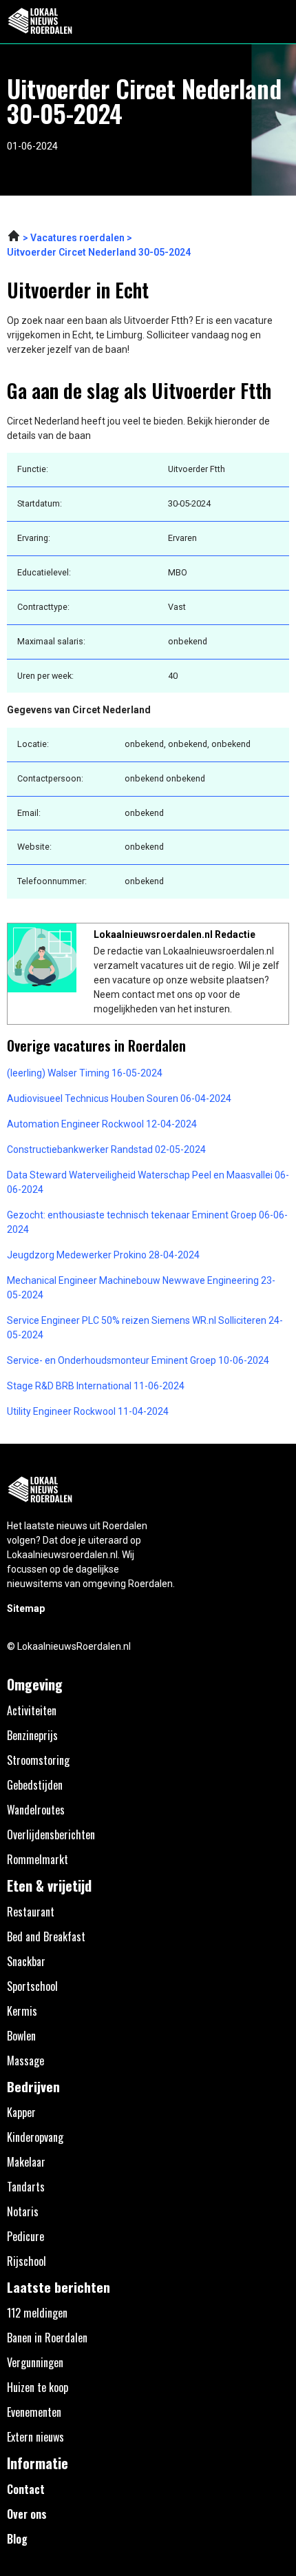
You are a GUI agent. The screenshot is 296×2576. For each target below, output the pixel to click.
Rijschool (27, 2261)
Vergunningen (35, 2362)
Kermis (22, 2011)
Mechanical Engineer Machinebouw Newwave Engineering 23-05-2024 (141, 1288)
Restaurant (31, 1912)
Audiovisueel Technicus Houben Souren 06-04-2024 (119, 1098)
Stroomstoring (38, 1760)
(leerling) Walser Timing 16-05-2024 (85, 1073)
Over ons (27, 2514)
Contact (26, 2489)
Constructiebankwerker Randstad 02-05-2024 (106, 1149)
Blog (17, 2539)
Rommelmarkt (38, 1859)
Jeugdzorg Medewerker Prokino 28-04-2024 (103, 1255)
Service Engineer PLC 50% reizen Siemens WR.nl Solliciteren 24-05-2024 (145, 1328)
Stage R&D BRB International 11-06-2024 (96, 1386)
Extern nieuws (35, 2437)
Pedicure (25, 2236)
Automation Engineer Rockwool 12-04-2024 (102, 1124)
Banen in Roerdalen (47, 2338)
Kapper (21, 2112)
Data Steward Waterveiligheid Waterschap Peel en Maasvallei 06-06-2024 (148, 1182)
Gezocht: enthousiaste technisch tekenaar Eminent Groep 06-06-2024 (147, 1222)
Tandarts (26, 2187)
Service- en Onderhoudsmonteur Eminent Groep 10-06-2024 (138, 1360)
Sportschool (32, 1986)
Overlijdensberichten (51, 1834)
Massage (25, 2061)
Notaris (23, 2211)
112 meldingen (37, 2313)
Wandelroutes (36, 1810)
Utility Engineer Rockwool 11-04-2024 (88, 1411)
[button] (278, 22)
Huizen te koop (38, 2387)
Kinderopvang (35, 2137)
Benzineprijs (32, 1735)
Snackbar (26, 1961)
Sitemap (26, 1608)
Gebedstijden (35, 1785)
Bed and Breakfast (46, 1936)
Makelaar (26, 2162)
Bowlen (21, 2036)
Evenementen (34, 2412)
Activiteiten (32, 1710)
